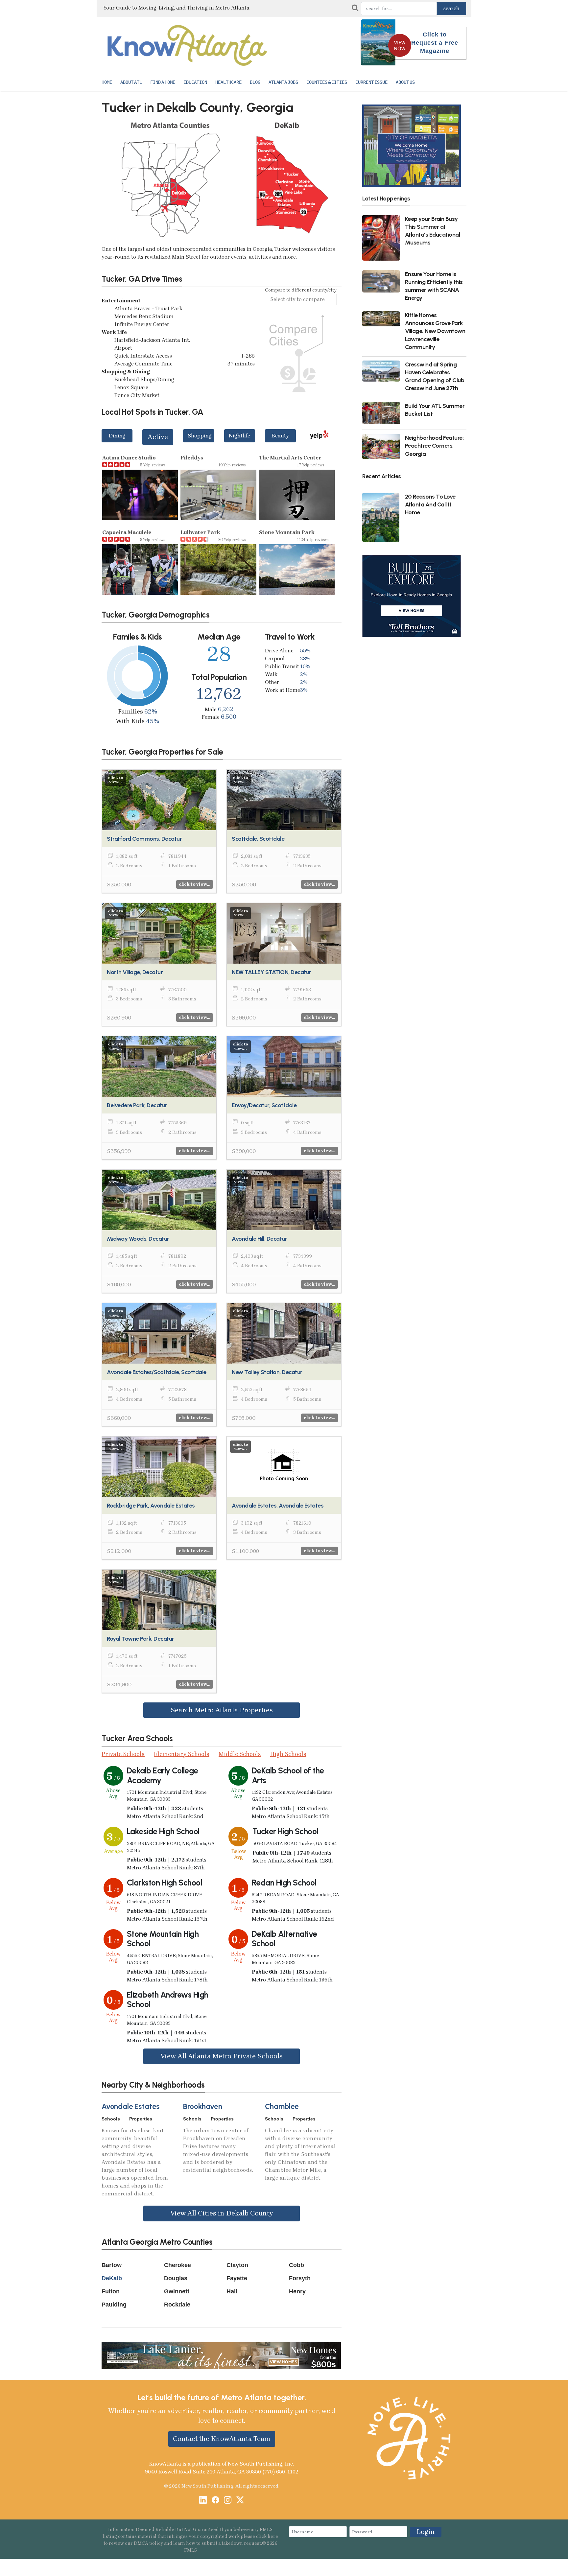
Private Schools (123, 1754)
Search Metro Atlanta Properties (222, 1710)
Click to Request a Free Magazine (435, 43)
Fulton (111, 2291)
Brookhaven (202, 2107)
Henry (297, 2291)
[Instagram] (228, 2501)
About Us (405, 82)
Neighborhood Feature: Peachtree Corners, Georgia (434, 445)
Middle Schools (240, 1754)
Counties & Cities (327, 82)
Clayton (237, 2265)
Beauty (280, 436)
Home (107, 82)
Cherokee (177, 2265)
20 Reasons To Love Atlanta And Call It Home (430, 504)
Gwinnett (177, 2291)
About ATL (131, 82)
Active (158, 437)
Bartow (112, 2265)
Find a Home (163, 82)
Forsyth (300, 2278)
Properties (141, 2119)
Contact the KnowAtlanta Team (222, 2439)
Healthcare (228, 82)
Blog (255, 82)
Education (195, 82)
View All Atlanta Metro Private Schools (222, 2056)
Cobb (296, 2265)
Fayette (237, 2278)
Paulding (114, 2305)
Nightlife (239, 436)
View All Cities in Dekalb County (222, 2213)
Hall (232, 2291)
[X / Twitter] (240, 2501)
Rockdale (177, 2305)
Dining (117, 436)
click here (267, 2536)
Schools (111, 2119)
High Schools (288, 1754)
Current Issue (371, 82)
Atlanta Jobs (283, 82)
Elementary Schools (182, 1754)
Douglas (176, 2278)
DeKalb (112, 2278)
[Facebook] (215, 2501)
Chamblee (282, 2107)
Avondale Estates (130, 2107)
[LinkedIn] (203, 2501)
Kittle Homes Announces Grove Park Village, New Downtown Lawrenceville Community (435, 331)
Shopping (200, 436)
